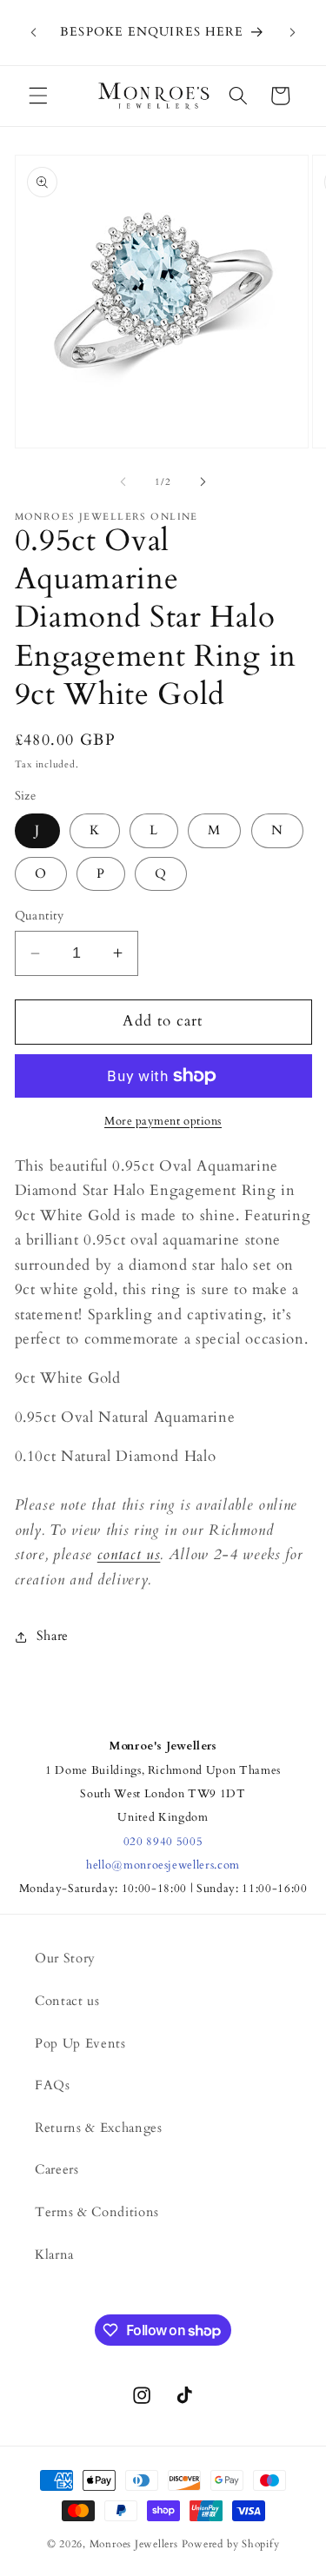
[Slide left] (123, 482)
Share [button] (53, 1636)
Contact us (67, 2001)
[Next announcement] (293, 33)
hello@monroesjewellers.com (163, 1865)
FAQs (53, 2085)
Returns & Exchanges (99, 2128)
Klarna (54, 2255)
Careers (57, 2170)
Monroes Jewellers (134, 2544)
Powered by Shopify (231, 2544)
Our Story (65, 1959)
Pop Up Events (80, 2044)
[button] (38, 96)
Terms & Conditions (97, 2212)
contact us (129, 1555)
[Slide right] (203, 482)
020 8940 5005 (163, 1842)
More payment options (163, 1121)
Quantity (40, 916)
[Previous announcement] (34, 33)
